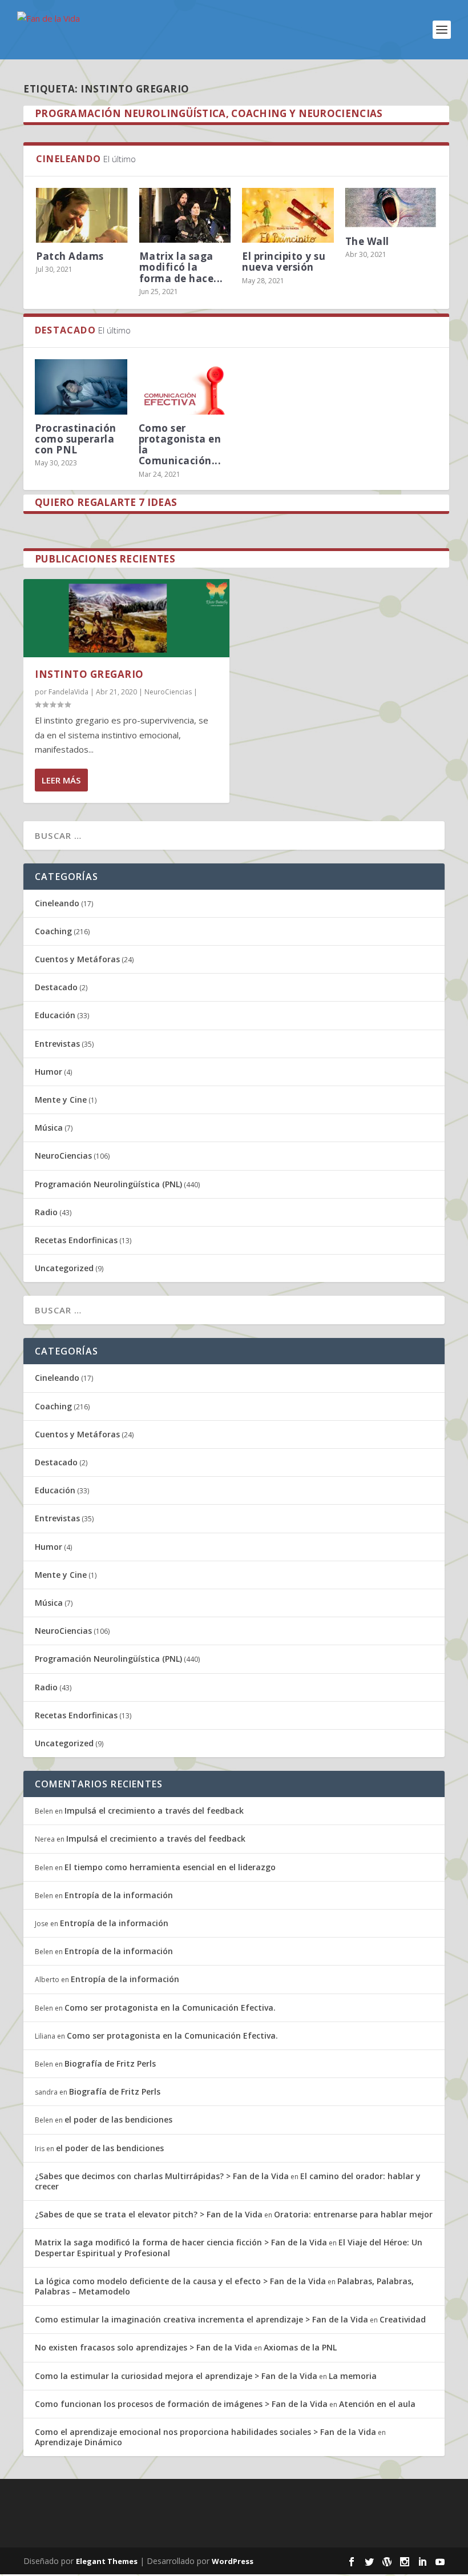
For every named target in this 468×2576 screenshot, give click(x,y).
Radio (46, 1212)
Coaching (53, 931)
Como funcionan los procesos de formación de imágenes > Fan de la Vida (181, 2404)
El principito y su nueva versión (284, 262)
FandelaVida (68, 692)
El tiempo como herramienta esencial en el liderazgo (170, 1867)
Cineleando (57, 903)
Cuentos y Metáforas (77, 959)
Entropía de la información (119, 1895)
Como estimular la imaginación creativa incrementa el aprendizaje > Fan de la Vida (201, 2319)
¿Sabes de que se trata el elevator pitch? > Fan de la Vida (149, 2214)
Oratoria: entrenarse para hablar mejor (353, 2214)
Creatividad (403, 2319)
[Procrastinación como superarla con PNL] (81, 387)
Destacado (56, 987)
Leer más (61, 780)
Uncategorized (64, 1268)
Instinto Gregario (89, 674)
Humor (49, 1072)
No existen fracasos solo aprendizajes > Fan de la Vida (144, 2347)
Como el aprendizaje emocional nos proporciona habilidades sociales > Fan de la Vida (205, 2432)
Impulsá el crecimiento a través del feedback (154, 1811)
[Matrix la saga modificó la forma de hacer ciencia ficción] (185, 215)
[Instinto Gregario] (126, 618)
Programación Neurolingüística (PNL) (108, 1184)
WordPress (233, 2561)
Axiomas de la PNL (300, 2347)
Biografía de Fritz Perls (110, 2063)
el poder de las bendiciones (118, 2119)
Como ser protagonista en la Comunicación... (180, 445)
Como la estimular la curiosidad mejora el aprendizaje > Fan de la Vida (176, 2376)
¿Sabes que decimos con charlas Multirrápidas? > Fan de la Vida (162, 2176)
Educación (55, 1015)
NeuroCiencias (168, 692)
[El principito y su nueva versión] (288, 215)
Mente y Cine (61, 1100)
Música (49, 1128)
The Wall (367, 241)
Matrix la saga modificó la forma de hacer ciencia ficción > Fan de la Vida (181, 2242)
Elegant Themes (107, 2561)
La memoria (353, 2376)
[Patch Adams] (82, 215)
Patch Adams (70, 256)
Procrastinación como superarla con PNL (76, 439)
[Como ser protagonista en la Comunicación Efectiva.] (185, 387)
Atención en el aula (377, 2404)
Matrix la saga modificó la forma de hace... (181, 267)
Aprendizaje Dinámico (78, 2442)
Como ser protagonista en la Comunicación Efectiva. (170, 2008)
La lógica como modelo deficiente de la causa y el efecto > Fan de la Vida (180, 2281)
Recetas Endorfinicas (76, 1240)
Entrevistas (57, 1044)
